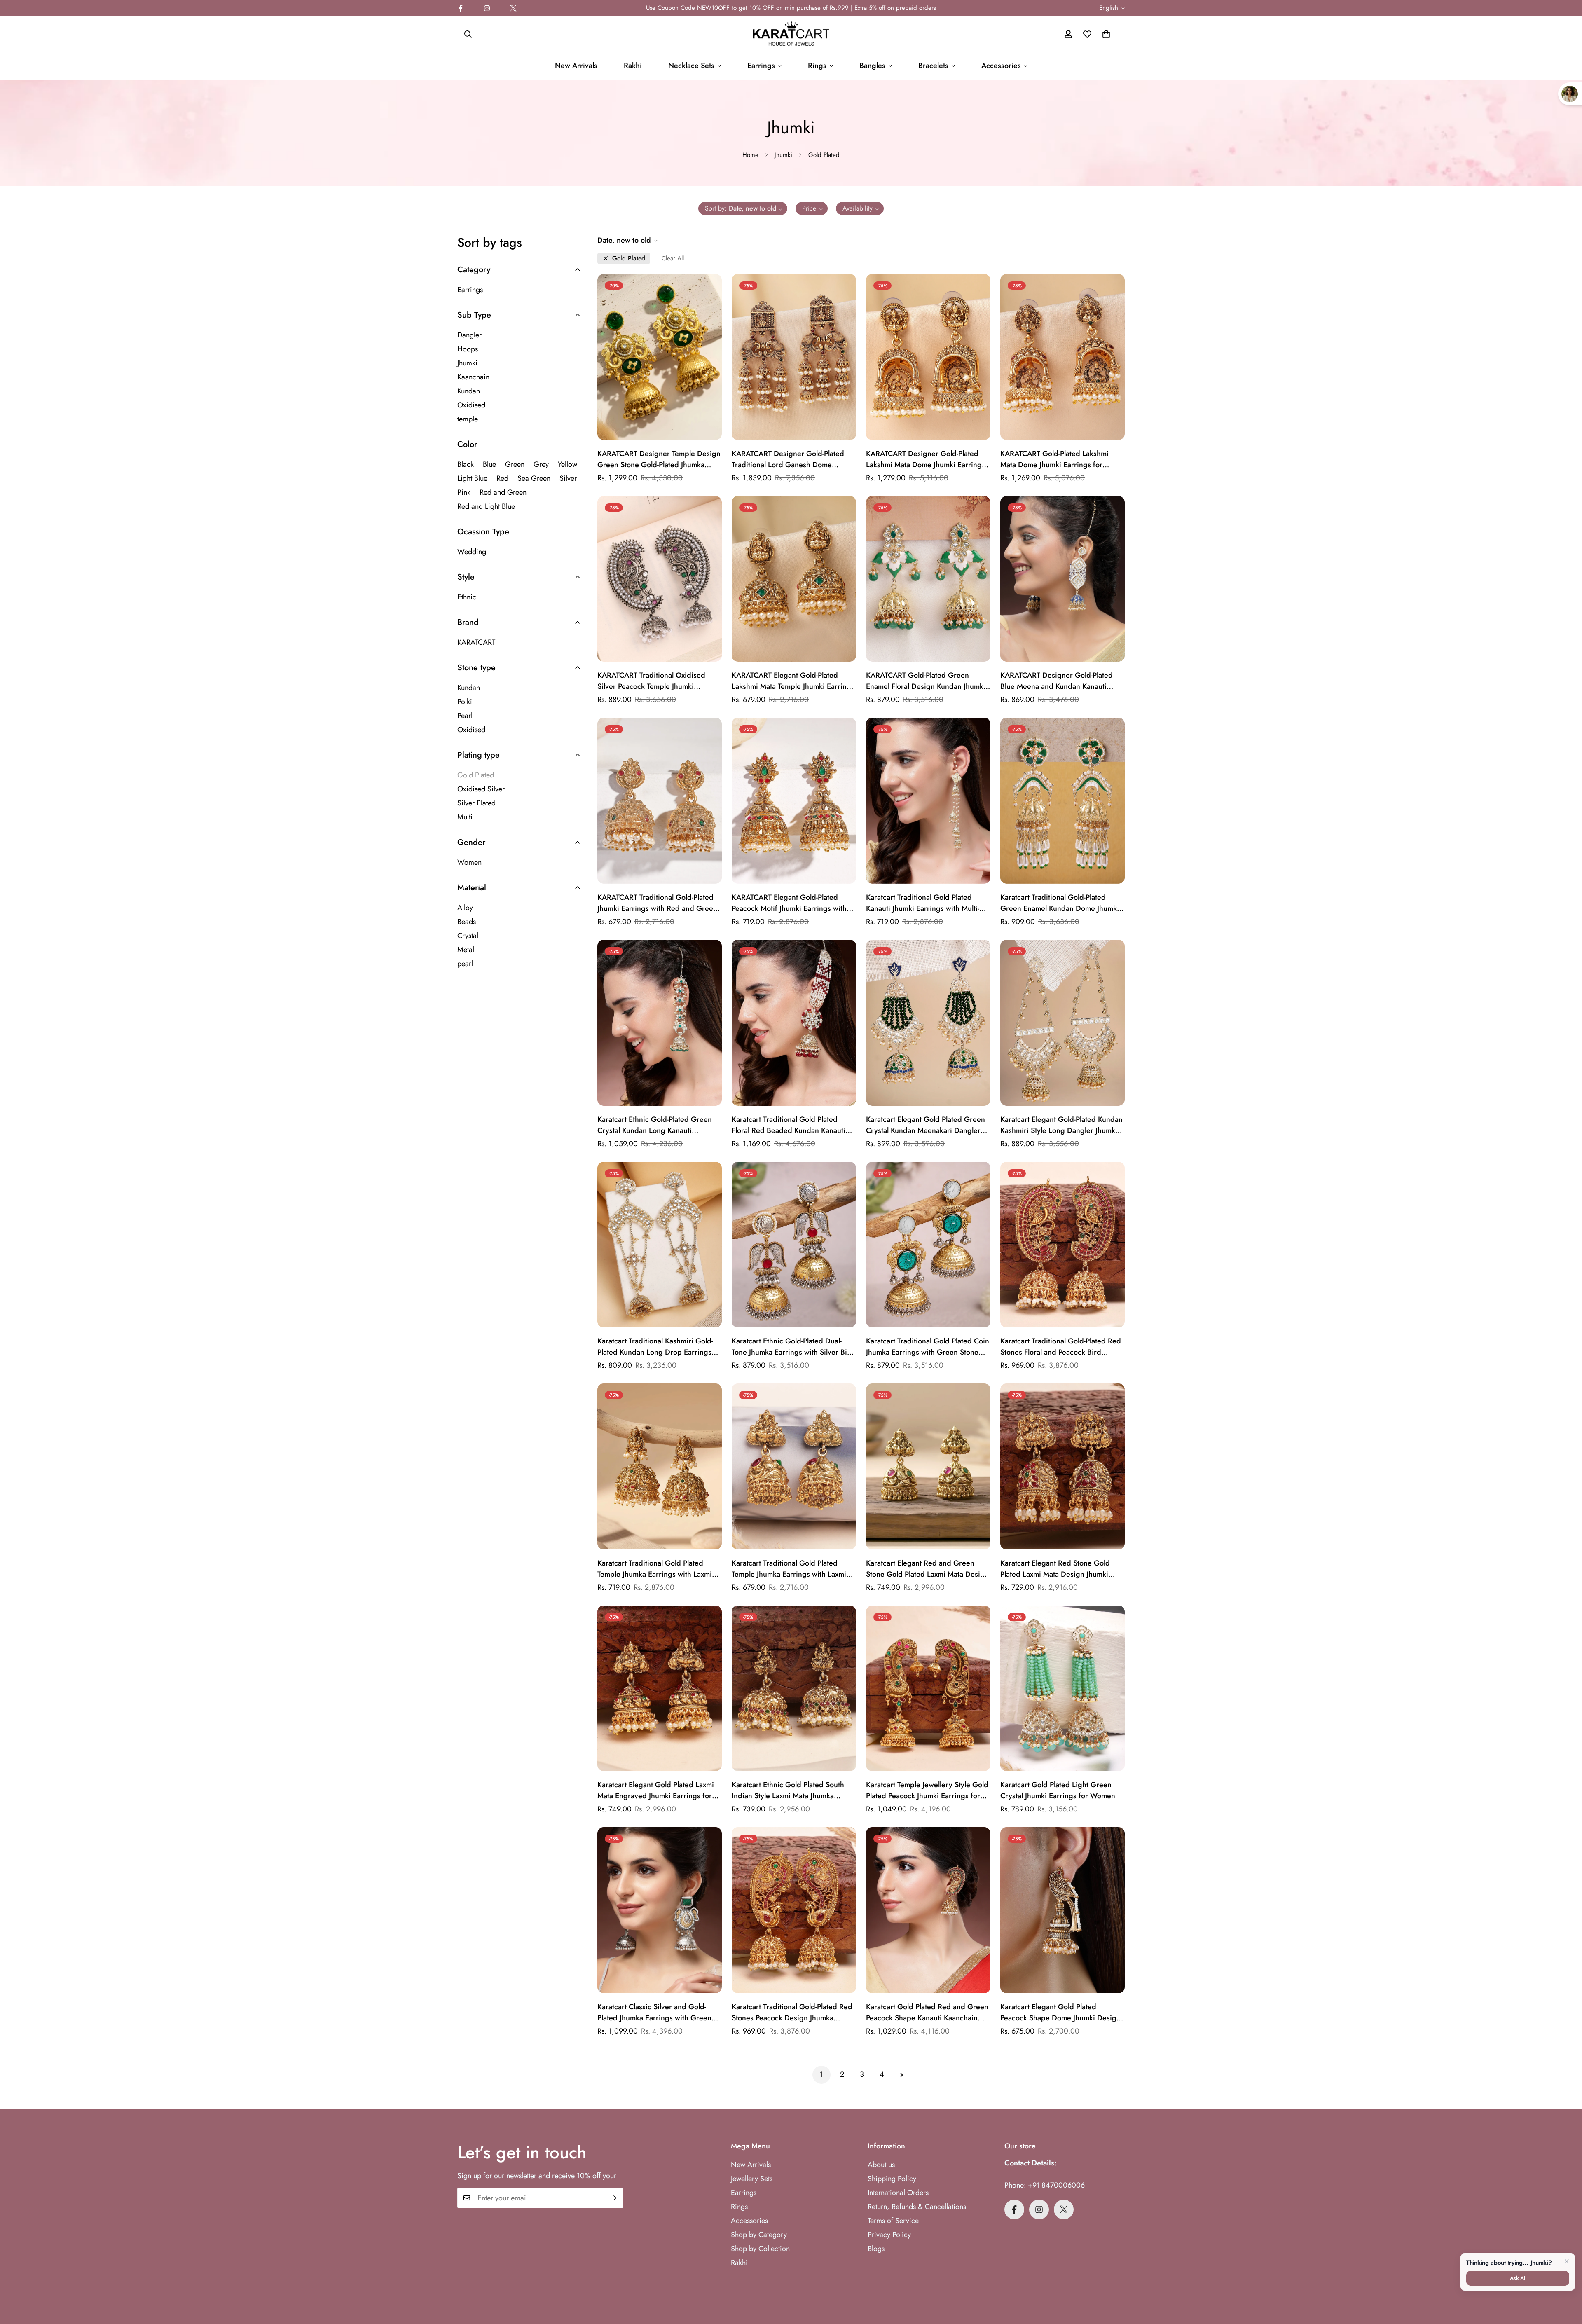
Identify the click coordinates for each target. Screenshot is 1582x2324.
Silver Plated (476, 803)
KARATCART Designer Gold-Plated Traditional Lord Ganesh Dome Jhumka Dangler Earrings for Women (792, 459)
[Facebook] (461, 8)
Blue (489, 464)
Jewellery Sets (752, 2179)
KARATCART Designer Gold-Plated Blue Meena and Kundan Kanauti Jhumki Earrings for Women (1057, 681)
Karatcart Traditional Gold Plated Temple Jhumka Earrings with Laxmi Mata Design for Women (789, 1569)
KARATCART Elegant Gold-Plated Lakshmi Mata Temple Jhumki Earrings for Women (793, 681)
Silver (568, 478)
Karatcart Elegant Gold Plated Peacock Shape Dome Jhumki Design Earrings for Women (1060, 2013)
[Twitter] (513, 8)
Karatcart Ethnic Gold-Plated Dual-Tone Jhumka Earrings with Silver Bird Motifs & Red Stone (793, 1347)
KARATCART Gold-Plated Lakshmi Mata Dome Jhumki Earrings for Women (1054, 459)
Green (515, 464)
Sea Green (534, 478)
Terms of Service (893, 2221)
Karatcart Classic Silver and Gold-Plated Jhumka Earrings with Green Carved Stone (654, 2013)
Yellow (568, 464)
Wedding (472, 552)
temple (468, 419)
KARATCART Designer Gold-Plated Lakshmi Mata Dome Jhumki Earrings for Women (926, 459)
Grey (541, 464)
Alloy (465, 908)
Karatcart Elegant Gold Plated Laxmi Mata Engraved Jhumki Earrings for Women (656, 1790)
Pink (464, 492)
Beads (467, 922)
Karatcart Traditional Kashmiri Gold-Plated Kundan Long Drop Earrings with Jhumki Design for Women (655, 1347)
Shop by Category (759, 2235)
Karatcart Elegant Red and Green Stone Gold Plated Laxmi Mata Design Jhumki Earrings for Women (927, 1569)
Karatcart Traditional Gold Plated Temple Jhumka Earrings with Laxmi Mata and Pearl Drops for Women (655, 1569)
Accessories (1001, 66)
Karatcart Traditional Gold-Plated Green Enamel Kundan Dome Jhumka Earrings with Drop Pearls (1060, 903)
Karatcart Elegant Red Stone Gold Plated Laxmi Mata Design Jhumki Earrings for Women (1055, 1569)
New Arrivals (576, 66)
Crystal (468, 936)
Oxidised (471, 405)
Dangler (469, 335)
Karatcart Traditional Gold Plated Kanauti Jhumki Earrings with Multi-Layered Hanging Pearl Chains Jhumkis (923, 903)
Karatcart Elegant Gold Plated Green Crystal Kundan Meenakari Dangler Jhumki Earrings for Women (926, 1125)
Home (750, 155)
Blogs (876, 2249)
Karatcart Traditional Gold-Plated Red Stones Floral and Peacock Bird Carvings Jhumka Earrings (1061, 1347)
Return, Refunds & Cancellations (917, 2207)
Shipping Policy (892, 2179)
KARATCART (476, 642)
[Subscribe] (614, 2198)
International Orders (898, 2193)
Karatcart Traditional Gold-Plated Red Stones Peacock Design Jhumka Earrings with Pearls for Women (792, 2013)
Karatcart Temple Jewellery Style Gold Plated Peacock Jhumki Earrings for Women (927, 1790)
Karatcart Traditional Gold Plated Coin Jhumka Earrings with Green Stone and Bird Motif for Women (928, 1347)
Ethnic (467, 597)
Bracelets (933, 66)
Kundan (469, 391)
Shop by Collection (760, 2249)
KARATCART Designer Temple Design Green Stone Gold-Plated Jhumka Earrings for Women (659, 459)
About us (881, 2165)
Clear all (673, 259)
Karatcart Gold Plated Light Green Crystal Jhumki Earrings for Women (1058, 1790)
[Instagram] (487, 8)
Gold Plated (629, 259)
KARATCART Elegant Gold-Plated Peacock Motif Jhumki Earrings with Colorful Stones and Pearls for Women (794, 903)
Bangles (872, 66)
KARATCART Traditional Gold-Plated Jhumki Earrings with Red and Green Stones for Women (657, 903)
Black (466, 464)
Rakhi (633, 66)
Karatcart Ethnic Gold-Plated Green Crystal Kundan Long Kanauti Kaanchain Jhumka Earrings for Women (655, 1125)
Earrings (761, 66)
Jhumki (783, 155)
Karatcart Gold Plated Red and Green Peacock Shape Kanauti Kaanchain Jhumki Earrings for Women (927, 2013)
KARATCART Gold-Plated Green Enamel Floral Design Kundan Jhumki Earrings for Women (926, 681)
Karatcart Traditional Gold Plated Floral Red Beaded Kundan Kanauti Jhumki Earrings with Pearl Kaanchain (792, 1125)
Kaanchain (473, 377)
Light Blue (472, 478)
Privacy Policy (889, 2235)
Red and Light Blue (486, 506)
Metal (466, 950)
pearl (465, 964)
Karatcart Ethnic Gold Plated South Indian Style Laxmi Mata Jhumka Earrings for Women (788, 1790)
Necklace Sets (691, 66)
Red (502, 478)
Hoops (468, 349)
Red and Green (503, 492)
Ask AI (1518, 2278)
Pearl (465, 716)
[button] (1106, 34)
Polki (465, 702)
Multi (465, 817)
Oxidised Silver (481, 789)
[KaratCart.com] (791, 34)
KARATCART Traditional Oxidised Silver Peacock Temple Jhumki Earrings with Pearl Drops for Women (659, 681)
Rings (817, 66)
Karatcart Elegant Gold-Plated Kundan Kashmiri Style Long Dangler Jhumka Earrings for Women (1061, 1125)
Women (469, 862)
